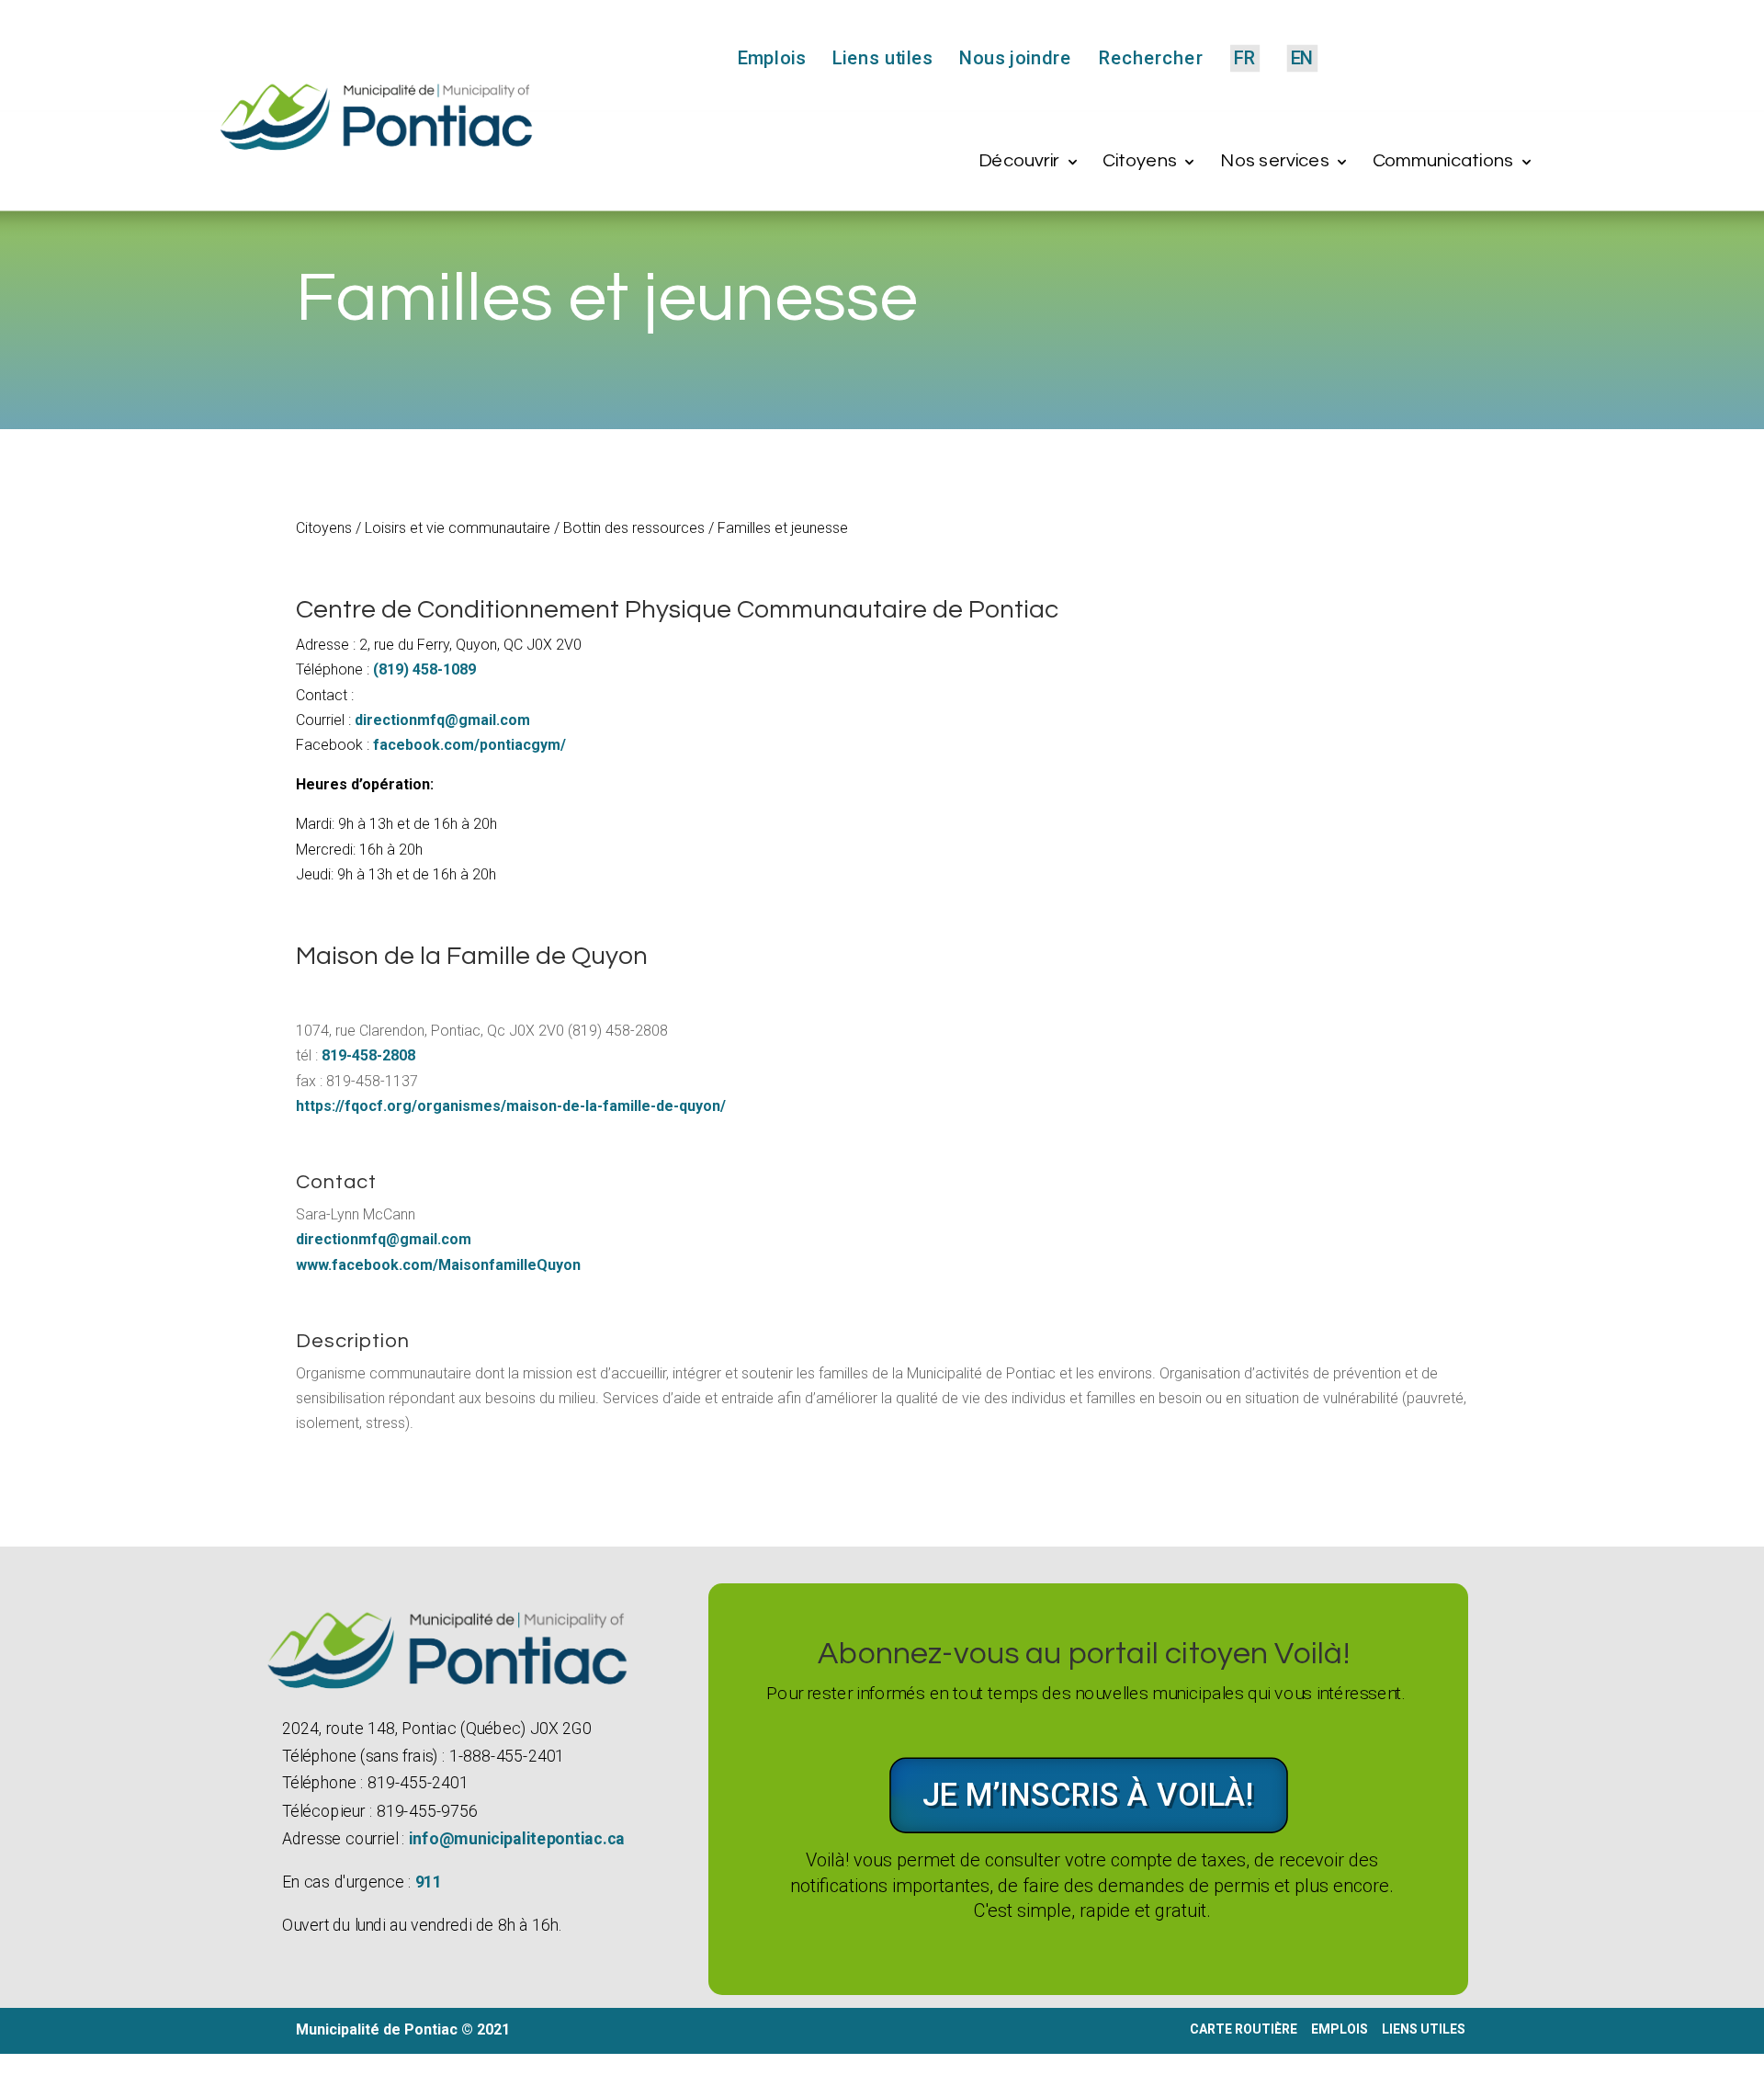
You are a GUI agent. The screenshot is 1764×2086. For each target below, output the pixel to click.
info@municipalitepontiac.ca (516, 1838)
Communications (1443, 161)
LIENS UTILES (1425, 2029)
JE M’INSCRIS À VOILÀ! (1089, 1795)
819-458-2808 (368, 1055)
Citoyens (1140, 161)
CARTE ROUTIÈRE (1244, 2029)
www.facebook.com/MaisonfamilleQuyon (438, 1265)
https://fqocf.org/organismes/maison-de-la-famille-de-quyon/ (511, 1106)
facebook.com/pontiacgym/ (469, 745)
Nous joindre (1015, 59)
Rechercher (1150, 59)
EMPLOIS (1340, 2029)
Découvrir (1019, 161)
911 (428, 1882)
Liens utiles (882, 59)
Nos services (1275, 161)
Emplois (772, 59)
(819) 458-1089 (424, 669)
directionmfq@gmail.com (442, 720)
